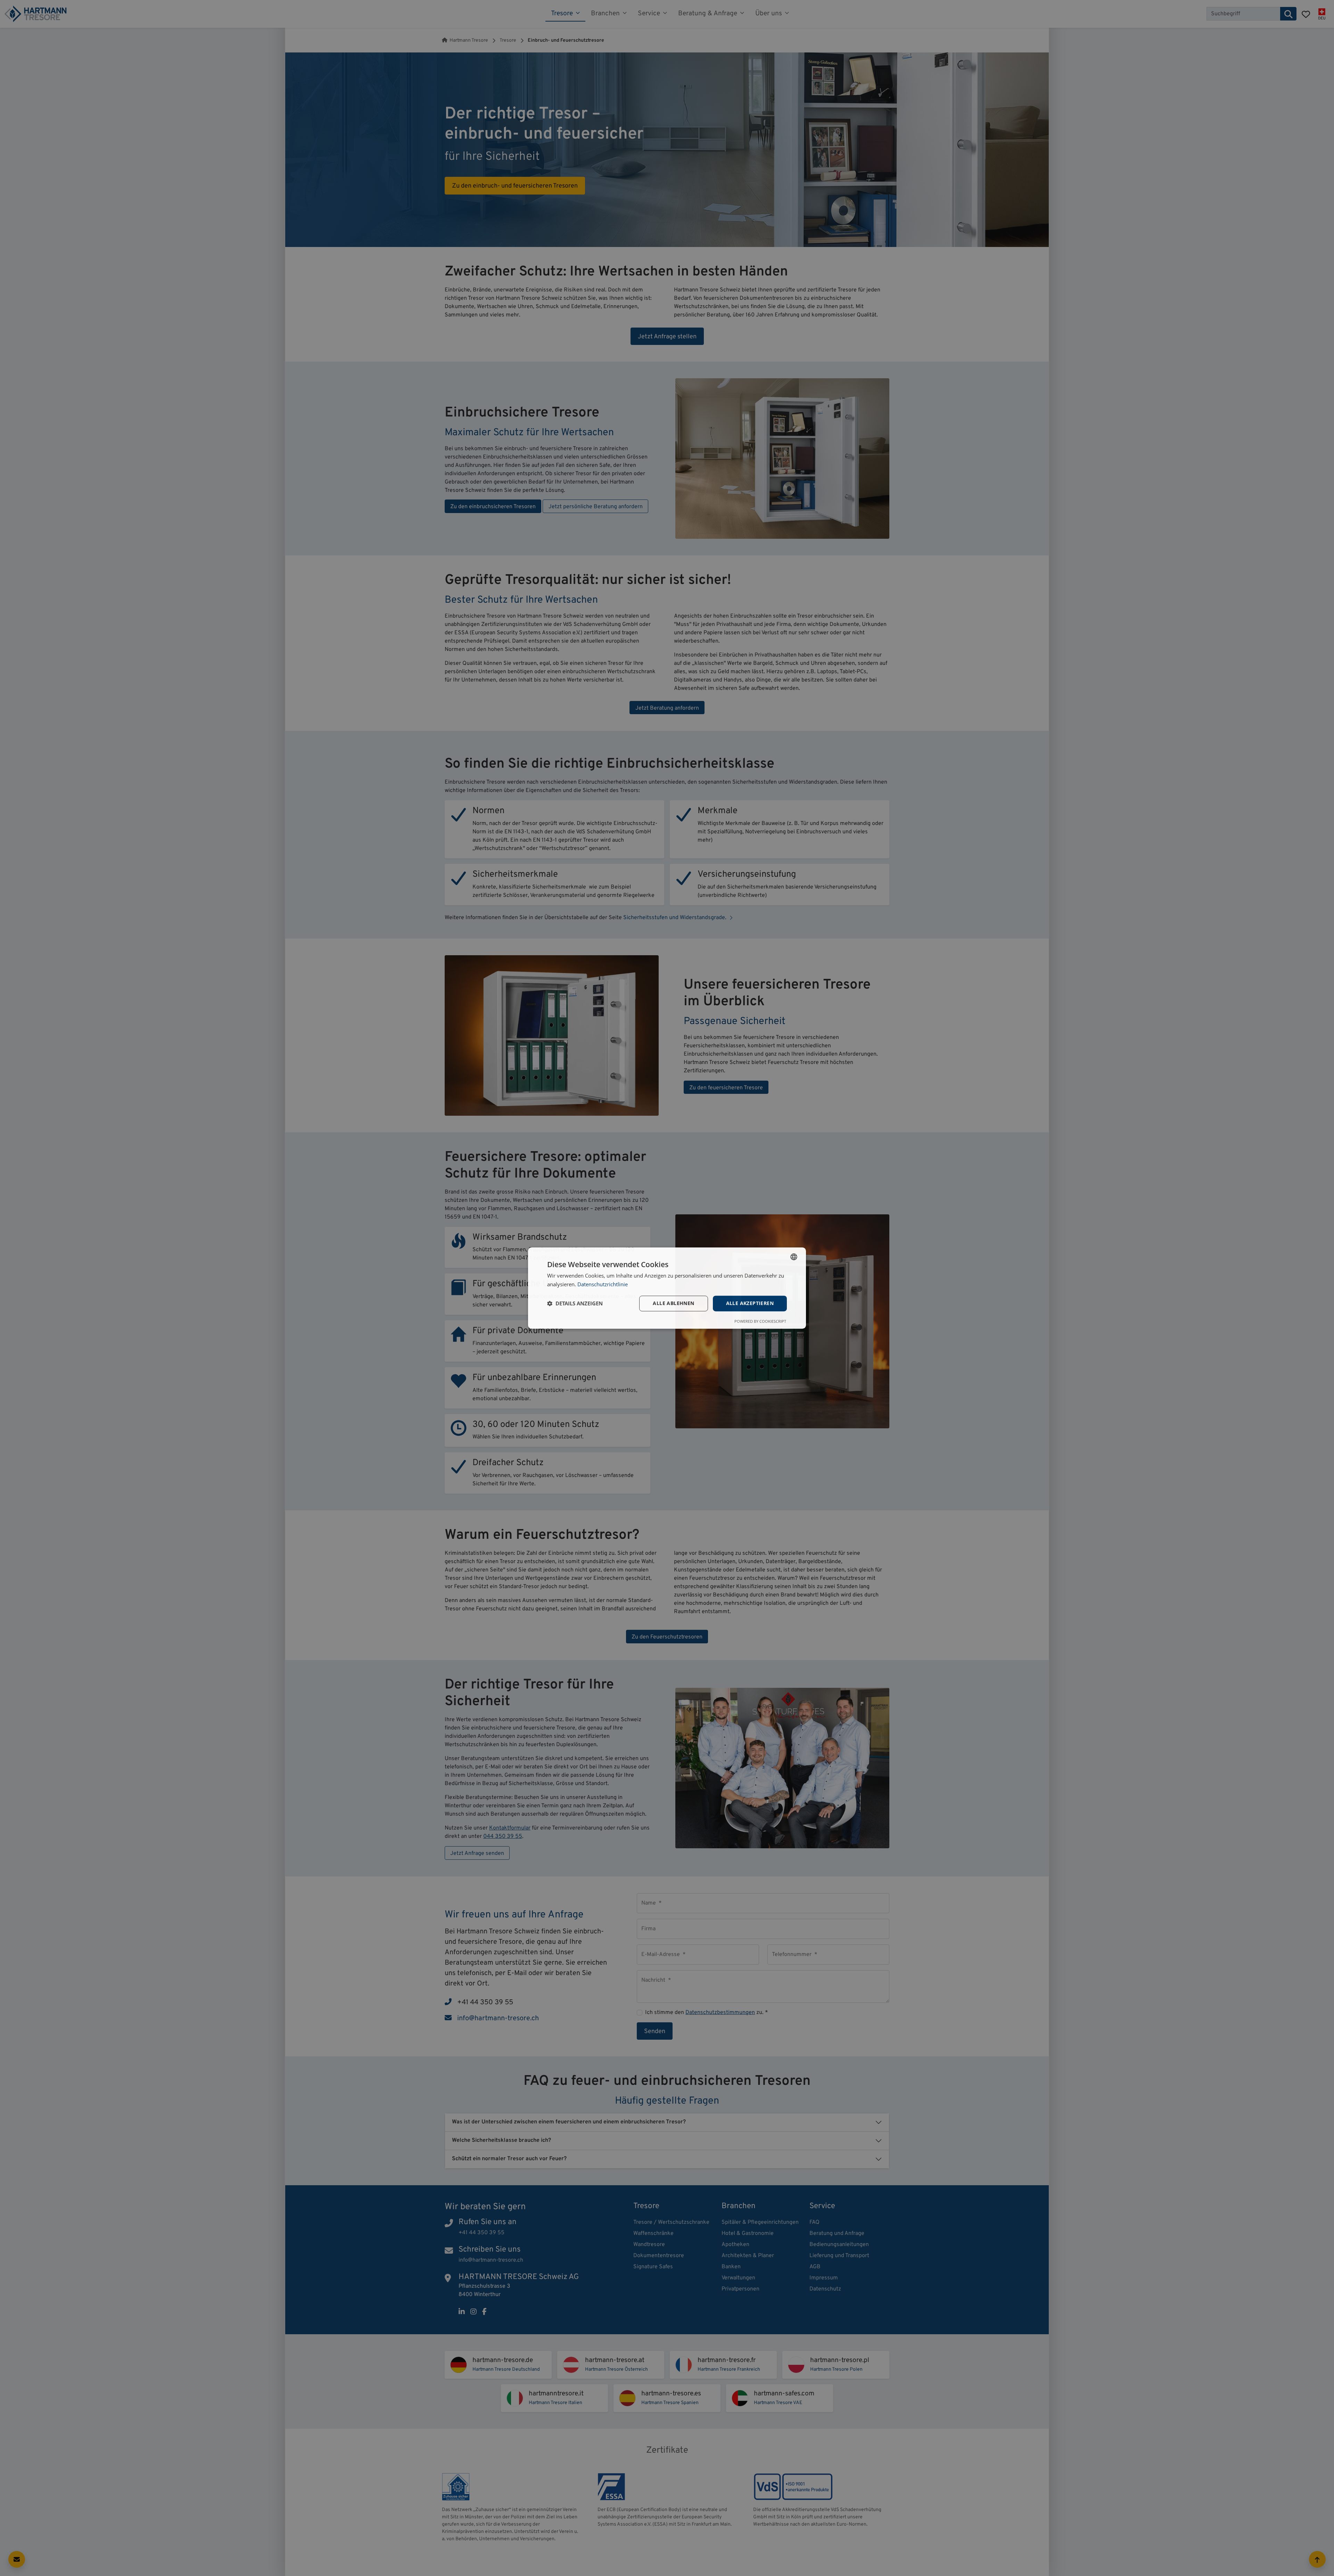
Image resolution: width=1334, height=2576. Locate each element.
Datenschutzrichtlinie (603, 1284)
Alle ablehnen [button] (673, 1303)
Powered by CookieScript (760, 1321)
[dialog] (667, 1288)
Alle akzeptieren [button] (750, 1303)
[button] (575, 1303)
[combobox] (794, 1257)
